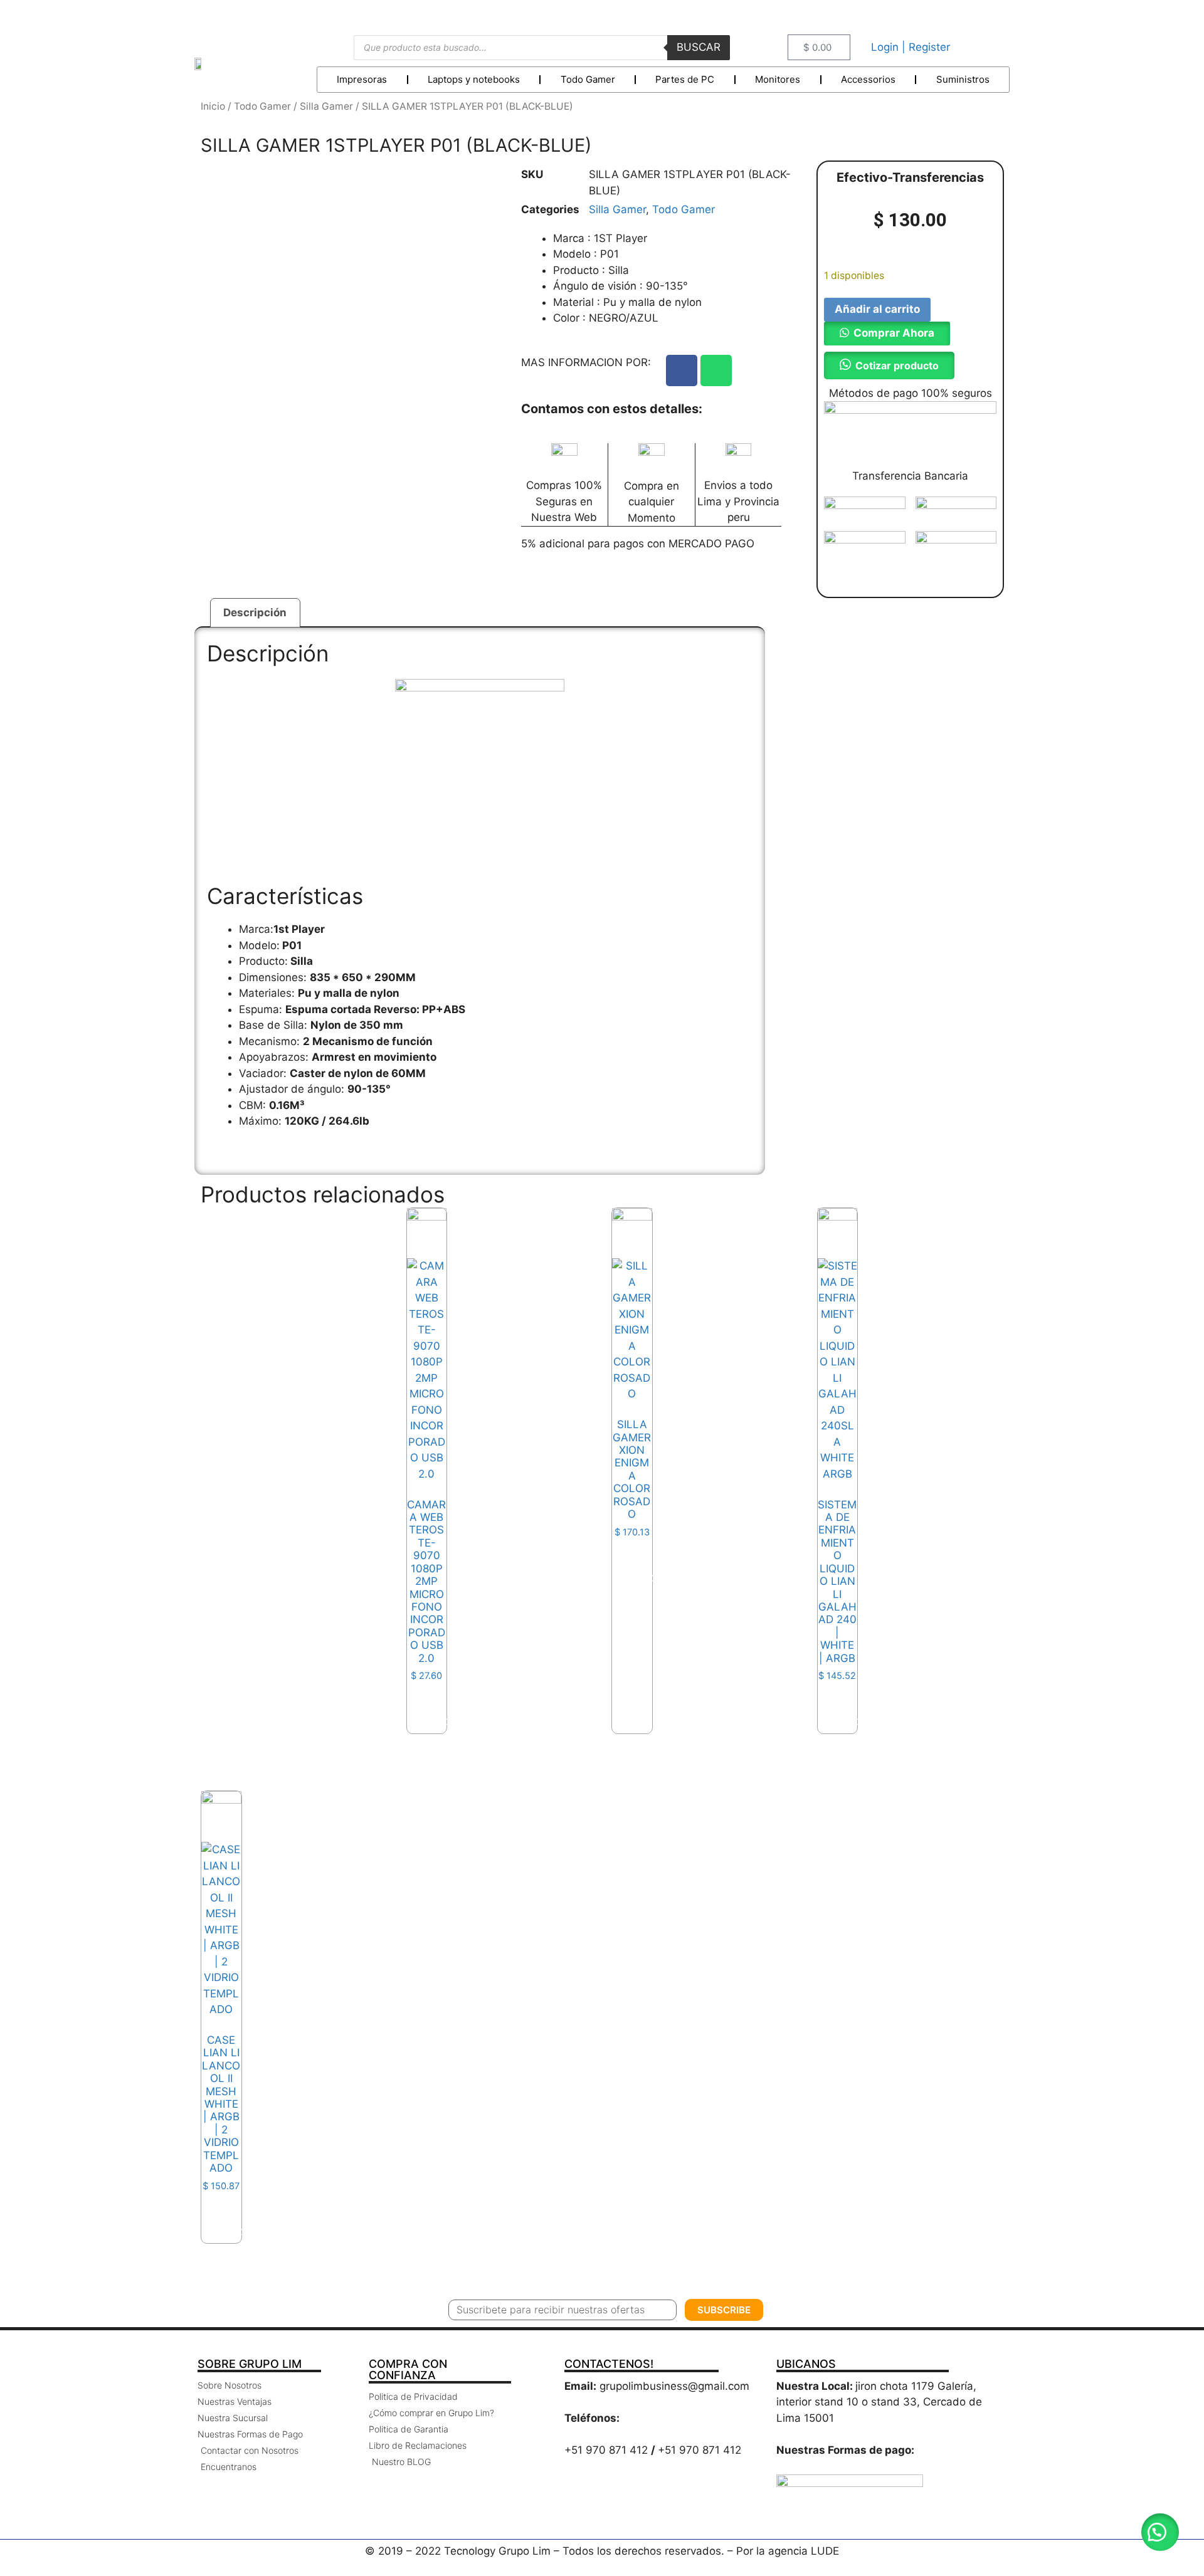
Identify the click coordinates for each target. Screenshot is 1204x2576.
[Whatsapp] (716, 371)
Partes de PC (685, 79)
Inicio (213, 106)
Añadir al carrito (877, 309)
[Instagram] (994, 15)
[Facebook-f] (965, 15)
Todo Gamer (588, 79)
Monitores (778, 79)
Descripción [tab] (255, 612)
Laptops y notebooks (474, 79)
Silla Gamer (326, 106)
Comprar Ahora (894, 333)
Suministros (963, 79)
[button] (887, 333)
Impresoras (362, 79)
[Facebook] (682, 371)
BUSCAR (699, 47)
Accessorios (868, 79)
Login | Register (911, 47)
